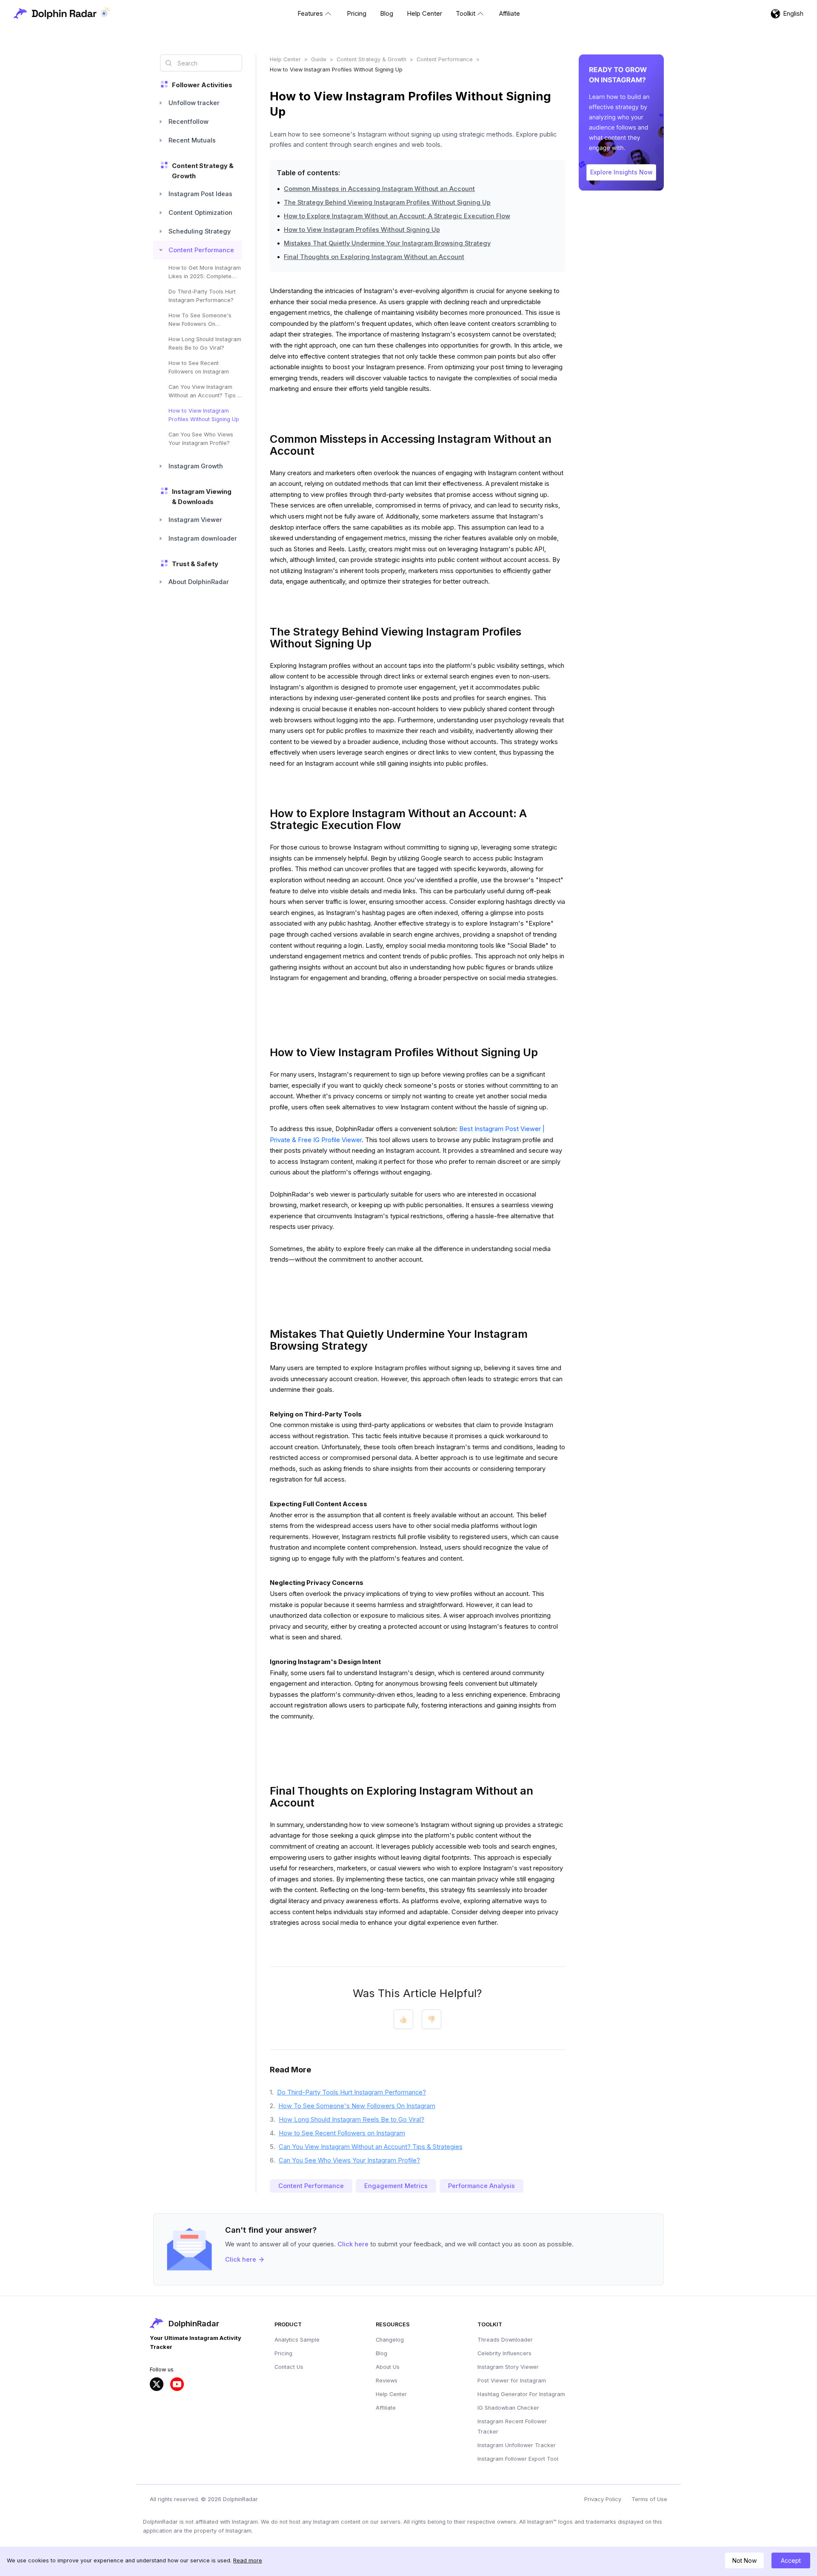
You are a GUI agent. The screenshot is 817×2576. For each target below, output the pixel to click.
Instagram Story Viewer (508, 2367)
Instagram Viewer (195, 520)
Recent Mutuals (192, 140)
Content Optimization (200, 213)
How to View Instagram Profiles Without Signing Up (204, 415)
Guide (319, 59)
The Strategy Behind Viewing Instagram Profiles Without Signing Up (387, 202)
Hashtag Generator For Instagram (521, 2394)
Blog (381, 2353)
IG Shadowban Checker (508, 2408)
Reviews (387, 2381)
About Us (388, 2367)
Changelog (390, 2340)
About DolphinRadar (199, 582)
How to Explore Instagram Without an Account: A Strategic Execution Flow (397, 216)
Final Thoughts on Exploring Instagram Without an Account (374, 257)
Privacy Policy (603, 2499)
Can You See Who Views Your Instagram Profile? (201, 439)
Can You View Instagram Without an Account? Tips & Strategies (205, 392)
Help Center (285, 59)
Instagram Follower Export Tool (518, 2459)
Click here (353, 2244)
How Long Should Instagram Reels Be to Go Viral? (205, 343)
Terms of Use (649, 2499)
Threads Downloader (505, 2340)
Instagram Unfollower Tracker (517, 2445)
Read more (248, 2560)
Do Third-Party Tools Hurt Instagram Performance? (202, 296)
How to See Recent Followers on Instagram (199, 367)
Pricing (283, 2353)
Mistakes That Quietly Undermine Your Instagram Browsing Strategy (387, 243)
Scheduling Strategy (200, 231)
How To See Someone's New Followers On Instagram (200, 320)
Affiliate (386, 2408)
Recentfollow (189, 122)
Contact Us (289, 2367)
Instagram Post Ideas (200, 194)
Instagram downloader (203, 539)
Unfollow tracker (194, 103)
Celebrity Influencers (504, 2353)
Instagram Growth (196, 466)
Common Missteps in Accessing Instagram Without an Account (379, 189)
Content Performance (201, 250)
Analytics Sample (297, 2340)
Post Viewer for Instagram (512, 2381)
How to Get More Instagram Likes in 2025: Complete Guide (205, 273)
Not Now (744, 2560)
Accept (791, 2560)
